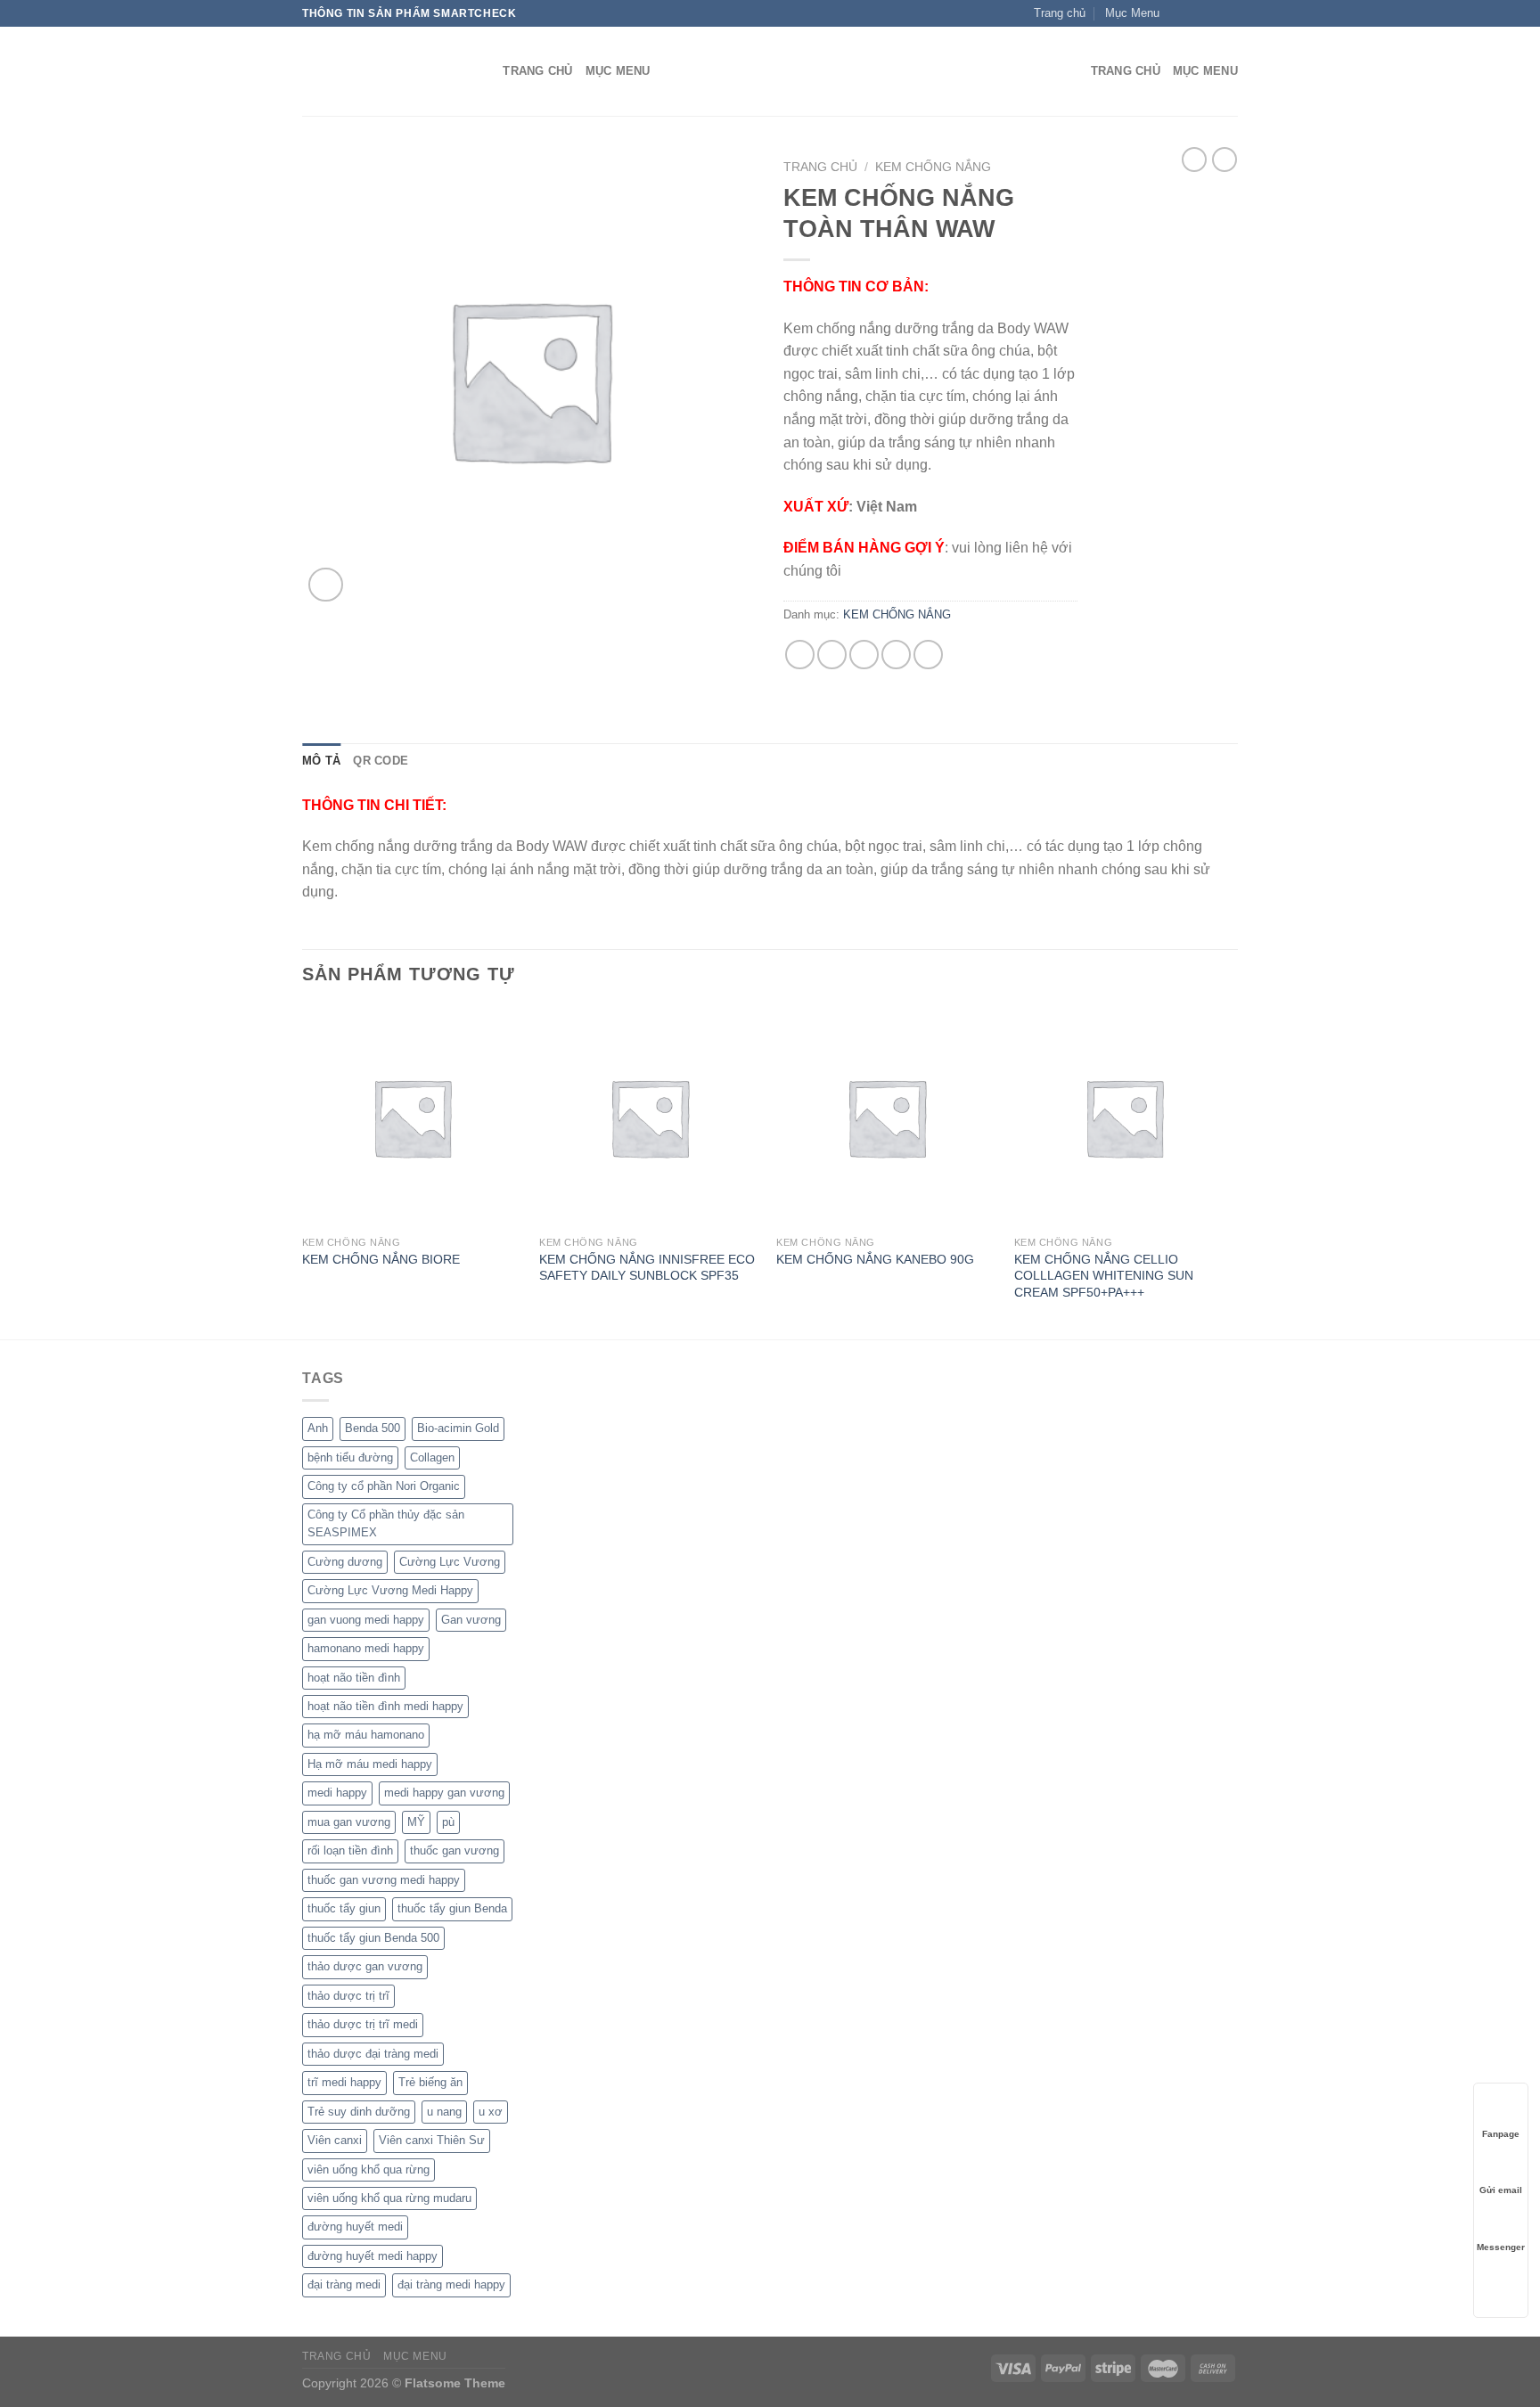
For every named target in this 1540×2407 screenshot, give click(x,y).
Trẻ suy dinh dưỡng (359, 2112)
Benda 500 (373, 1428)
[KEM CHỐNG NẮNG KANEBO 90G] (886, 1117)
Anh (318, 1428)
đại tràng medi (344, 2284)
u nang (444, 2112)
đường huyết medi (355, 2227)
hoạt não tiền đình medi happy (385, 1706)
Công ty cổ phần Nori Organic (384, 1486)
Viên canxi (335, 2140)
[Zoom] (326, 585)
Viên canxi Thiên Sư (432, 2140)
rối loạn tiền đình (350, 1850)
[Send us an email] (1229, 13)
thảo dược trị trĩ (348, 1996)
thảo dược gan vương (365, 1966)
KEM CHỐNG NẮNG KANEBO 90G (875, 1259)
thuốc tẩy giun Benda (452, 1908)
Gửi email (1501, 2190)
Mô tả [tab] (321, 761)
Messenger (1501, 2247)
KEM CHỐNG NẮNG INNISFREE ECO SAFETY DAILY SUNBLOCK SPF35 (647, 1268)
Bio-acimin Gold (458, 1428)
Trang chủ (820, 167)
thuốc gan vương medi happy (384, 1880)
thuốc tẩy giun (344, 1908)
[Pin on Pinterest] (896, 655)
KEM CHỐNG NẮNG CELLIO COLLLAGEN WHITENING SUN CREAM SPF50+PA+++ (1104, 1276)
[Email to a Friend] (864, 655)
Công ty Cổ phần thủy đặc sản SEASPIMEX (386, 1523)
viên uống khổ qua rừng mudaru (389, 2198)
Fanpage (1501, 2134)
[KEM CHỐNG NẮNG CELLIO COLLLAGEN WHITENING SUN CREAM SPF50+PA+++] (1124, 1117)
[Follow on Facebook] (1178, 13)
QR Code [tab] (381, 761)
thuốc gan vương (455, 1850)
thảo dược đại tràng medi (373, 2054)
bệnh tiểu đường (350, 1457)
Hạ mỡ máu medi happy (370, 1764)
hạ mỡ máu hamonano (366, 1735)
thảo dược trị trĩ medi (363, 2024)
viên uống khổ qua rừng (369, 2170)
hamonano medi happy (366, 1648)
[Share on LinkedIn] (928, 655)
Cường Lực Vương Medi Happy (390, 1590)
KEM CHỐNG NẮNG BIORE (381, 1259)
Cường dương (345, 1562)
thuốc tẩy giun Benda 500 (373, 1938)
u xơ (491, 2112)
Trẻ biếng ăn (430, 2082)
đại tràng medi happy (451, 2284)
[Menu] (1067, 72)
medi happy (337, 1793)
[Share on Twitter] (832, 655)
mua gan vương (349, 1822)
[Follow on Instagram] (1195, 13)
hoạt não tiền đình (354, 1678)
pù (448, 1822)
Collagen (432, 1457)
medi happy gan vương (444, 1793)
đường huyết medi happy (373, 2256)
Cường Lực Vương (450, 1562)
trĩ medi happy (344, 2082)
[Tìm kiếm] (483, 71)
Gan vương (471, 1620)
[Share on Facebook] (800, 655)
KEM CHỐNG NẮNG (933, 167)
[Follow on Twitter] (1212, 13)
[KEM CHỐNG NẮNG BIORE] (412, 1117)
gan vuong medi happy (366, 1620)
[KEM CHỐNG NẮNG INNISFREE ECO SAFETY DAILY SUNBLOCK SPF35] (649, 1117)
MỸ (416, 1822)
